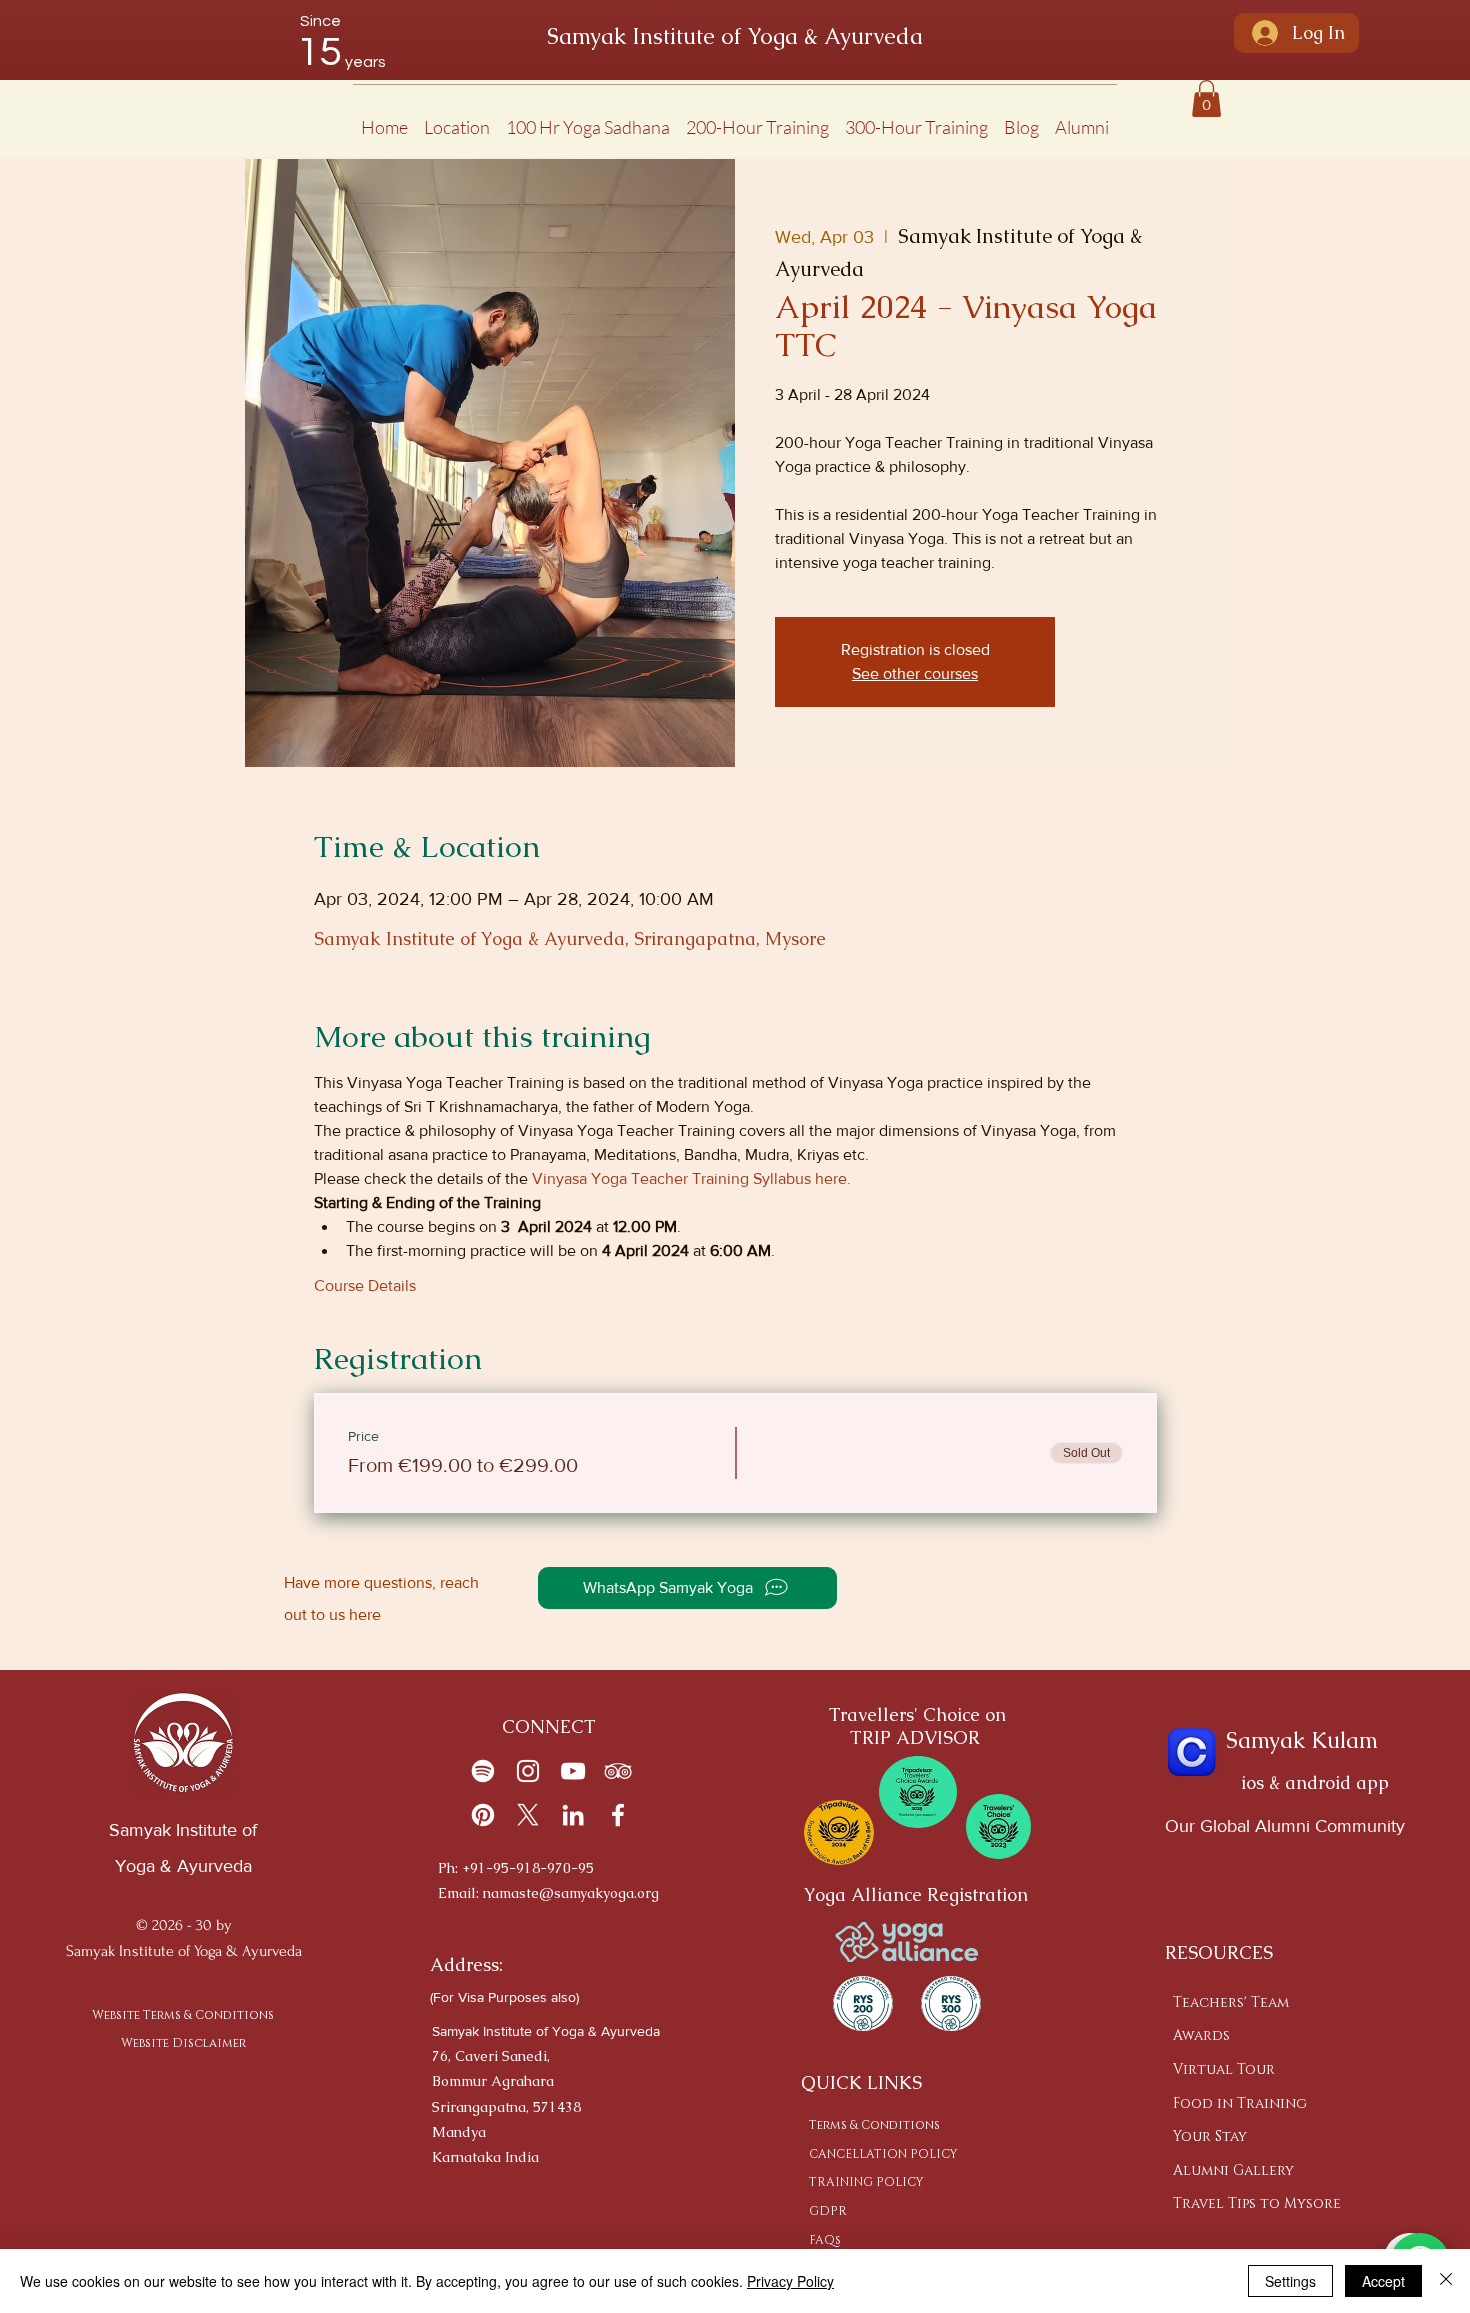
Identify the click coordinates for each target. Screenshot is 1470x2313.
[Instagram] (528, 1771)
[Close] (1446, 2281)
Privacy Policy (790, 2281)
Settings (1290, 2281)
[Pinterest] (483, 1815)
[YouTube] (573, 1771)
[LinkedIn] (573, 1815)
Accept (1383, 2281)
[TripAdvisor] (618, 1771)
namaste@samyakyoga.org (571, 1893)
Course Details (365, 1285)
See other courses (915, 673)
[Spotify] (483, 1771)
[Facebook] (618, 1815)
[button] (457, 118)
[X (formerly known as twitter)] (528, 1815)
